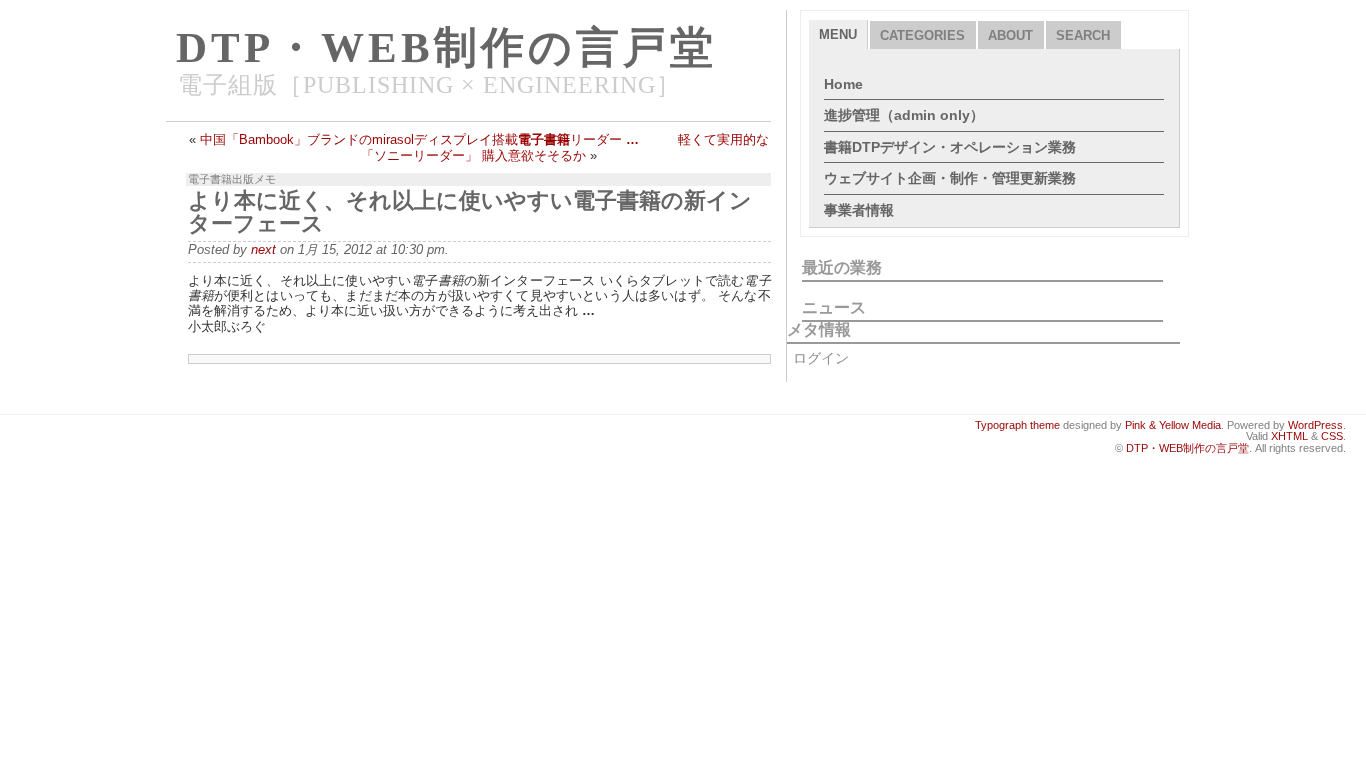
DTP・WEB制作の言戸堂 (446, 47)
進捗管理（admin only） (904, 115)
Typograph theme (1017, 425)
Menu (838, 34)
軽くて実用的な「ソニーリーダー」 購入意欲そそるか (565, 147)
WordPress (1315, 425)
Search (1083, 35)
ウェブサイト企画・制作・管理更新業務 (950, 178)
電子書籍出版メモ (232, 179)
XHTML (1289, 436)
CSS (1332, 436)
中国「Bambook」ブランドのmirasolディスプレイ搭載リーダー (419, 139)
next (263, 249)
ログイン (821, 358)
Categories (922, 35)
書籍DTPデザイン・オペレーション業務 (950, 147)
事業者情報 (859, 210)
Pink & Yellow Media (1173, 425)
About (1010, 35)
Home (843, 84)
